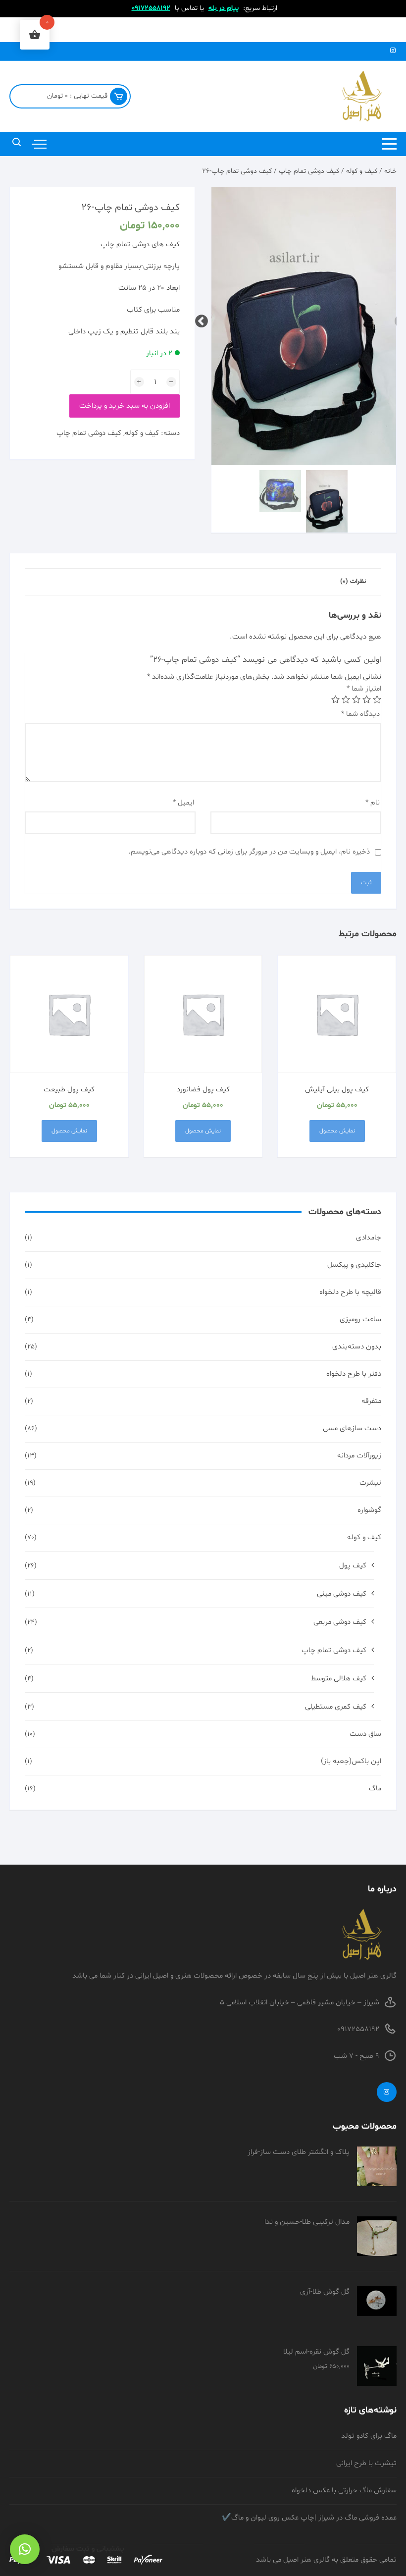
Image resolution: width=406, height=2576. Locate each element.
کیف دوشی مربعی (340, 1622)
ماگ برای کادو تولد (369, 2436)
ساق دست (365, 1734)
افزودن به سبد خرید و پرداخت (125, 406)
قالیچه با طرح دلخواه (350, 1292)
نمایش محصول (337, 1131)
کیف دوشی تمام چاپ (309, 171)
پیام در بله (224, 8)
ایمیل (183, 803)
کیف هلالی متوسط (339, 1679)
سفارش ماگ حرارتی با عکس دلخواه (344, 2491)
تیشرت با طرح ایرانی (366, 2463)
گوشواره (369, 1510)
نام (373, 803)
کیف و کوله (362, 171)
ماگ (375, 1789)
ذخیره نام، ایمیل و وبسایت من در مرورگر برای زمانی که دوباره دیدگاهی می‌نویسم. (249, 852)
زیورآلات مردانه (359, 1456)
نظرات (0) (353, 582)
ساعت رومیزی (360, 1319)
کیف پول (353, 1566)
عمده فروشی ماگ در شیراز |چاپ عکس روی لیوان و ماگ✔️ (309, 2518)
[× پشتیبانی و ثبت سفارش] (25, 2549)
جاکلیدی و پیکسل (354, 1265)
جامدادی (369, 1238)
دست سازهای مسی (352, 1428)
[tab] (353, 582)
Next (204, 319)
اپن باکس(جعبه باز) (351, 1761)
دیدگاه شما (360, 714)
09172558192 (151, 8)
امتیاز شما (364, 689)
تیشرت (370, 1483)
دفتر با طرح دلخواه (354, 1374)
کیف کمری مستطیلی (336, 1707)
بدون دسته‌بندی (357, 1347)
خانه (390, 171)
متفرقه (371, 1401)
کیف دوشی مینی (342, 1594)
